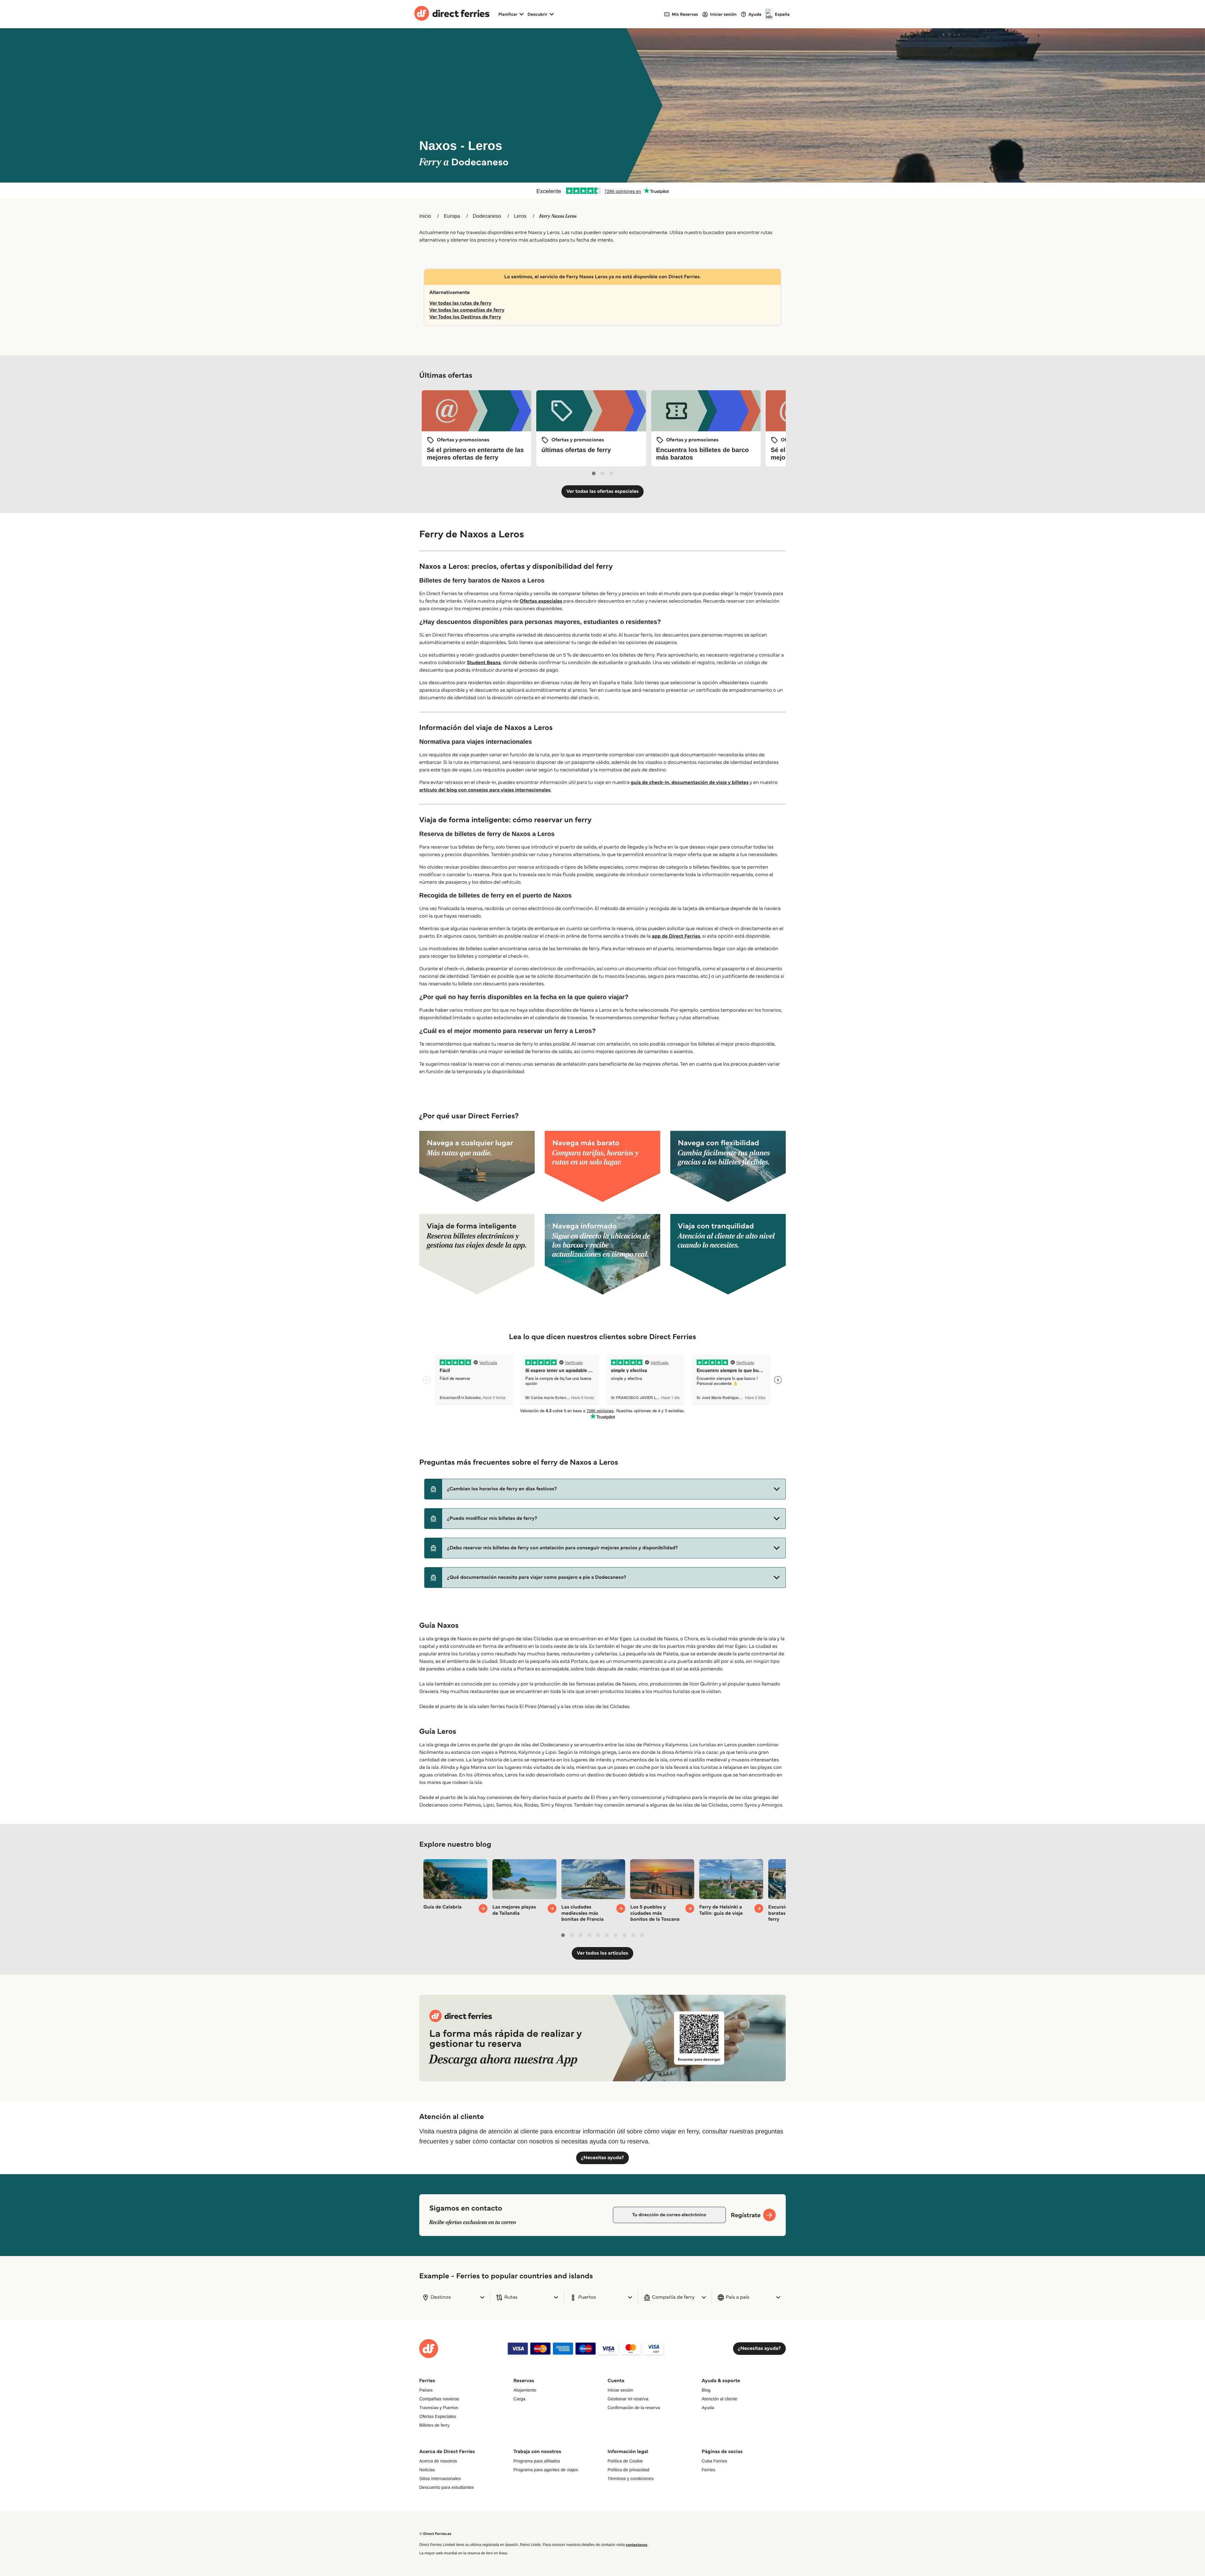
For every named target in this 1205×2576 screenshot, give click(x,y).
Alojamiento (525, 2390)
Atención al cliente (720, 2399)
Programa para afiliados (537, 2461)
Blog (706, 2390)
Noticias (427, 2470)
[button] (605, 1489)
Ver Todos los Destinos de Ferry (465, 317)
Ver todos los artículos (602, 1953)
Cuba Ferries (714, 2461)
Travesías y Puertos (439, 2408)
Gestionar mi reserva (628, 2399)
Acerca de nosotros (438, 2461)
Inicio (425, 216)
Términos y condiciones (631, 2478)
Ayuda (708, 2408)
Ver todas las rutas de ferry (460, 303)
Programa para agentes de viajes (546, 2470)
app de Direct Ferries (676, 936)
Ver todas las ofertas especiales (602, 491)
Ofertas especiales (541, 601)
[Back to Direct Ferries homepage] (452, 14)
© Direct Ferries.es (435, 2534)
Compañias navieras (439, 2399)
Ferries (709, 2470)
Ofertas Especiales (438, 2416)
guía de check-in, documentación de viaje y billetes (690, 782)
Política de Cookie (625, 2461)
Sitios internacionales (440, 2478)
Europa (452, 216)
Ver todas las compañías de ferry (467, 310)
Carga (519, 2399)
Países (426, 2390)
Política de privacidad (628, 2470)
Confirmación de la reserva (634, 2408)
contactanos (636, 2545)
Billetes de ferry (434, 2425)
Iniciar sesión (620, 2390)
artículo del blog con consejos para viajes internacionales (485, 790)
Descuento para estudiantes (447, 2487)
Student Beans (484, 663)
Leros (520, 216)
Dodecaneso (487, 216)
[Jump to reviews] (602, 191)
